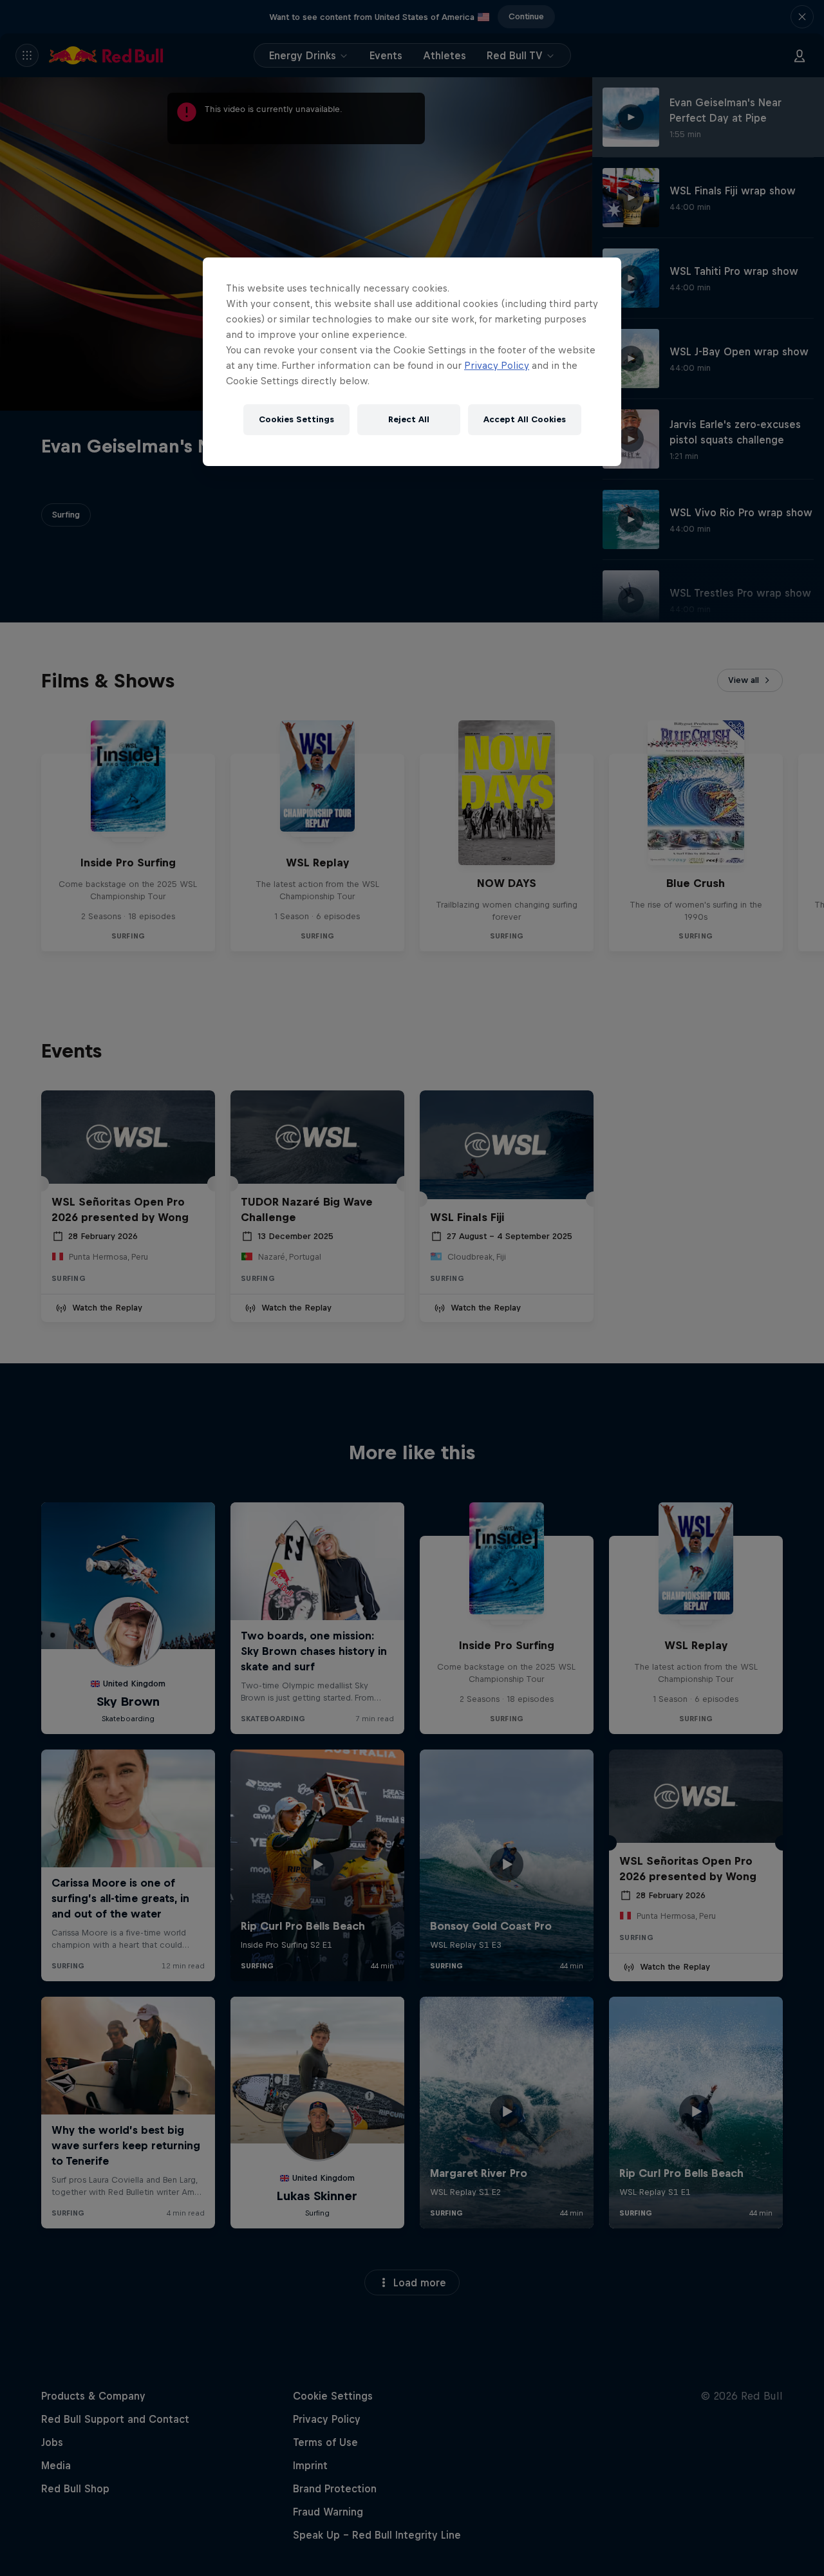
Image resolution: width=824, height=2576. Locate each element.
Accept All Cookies (525, 419)
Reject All (409, 419)
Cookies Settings (296, 419)
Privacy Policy (497, 365)
